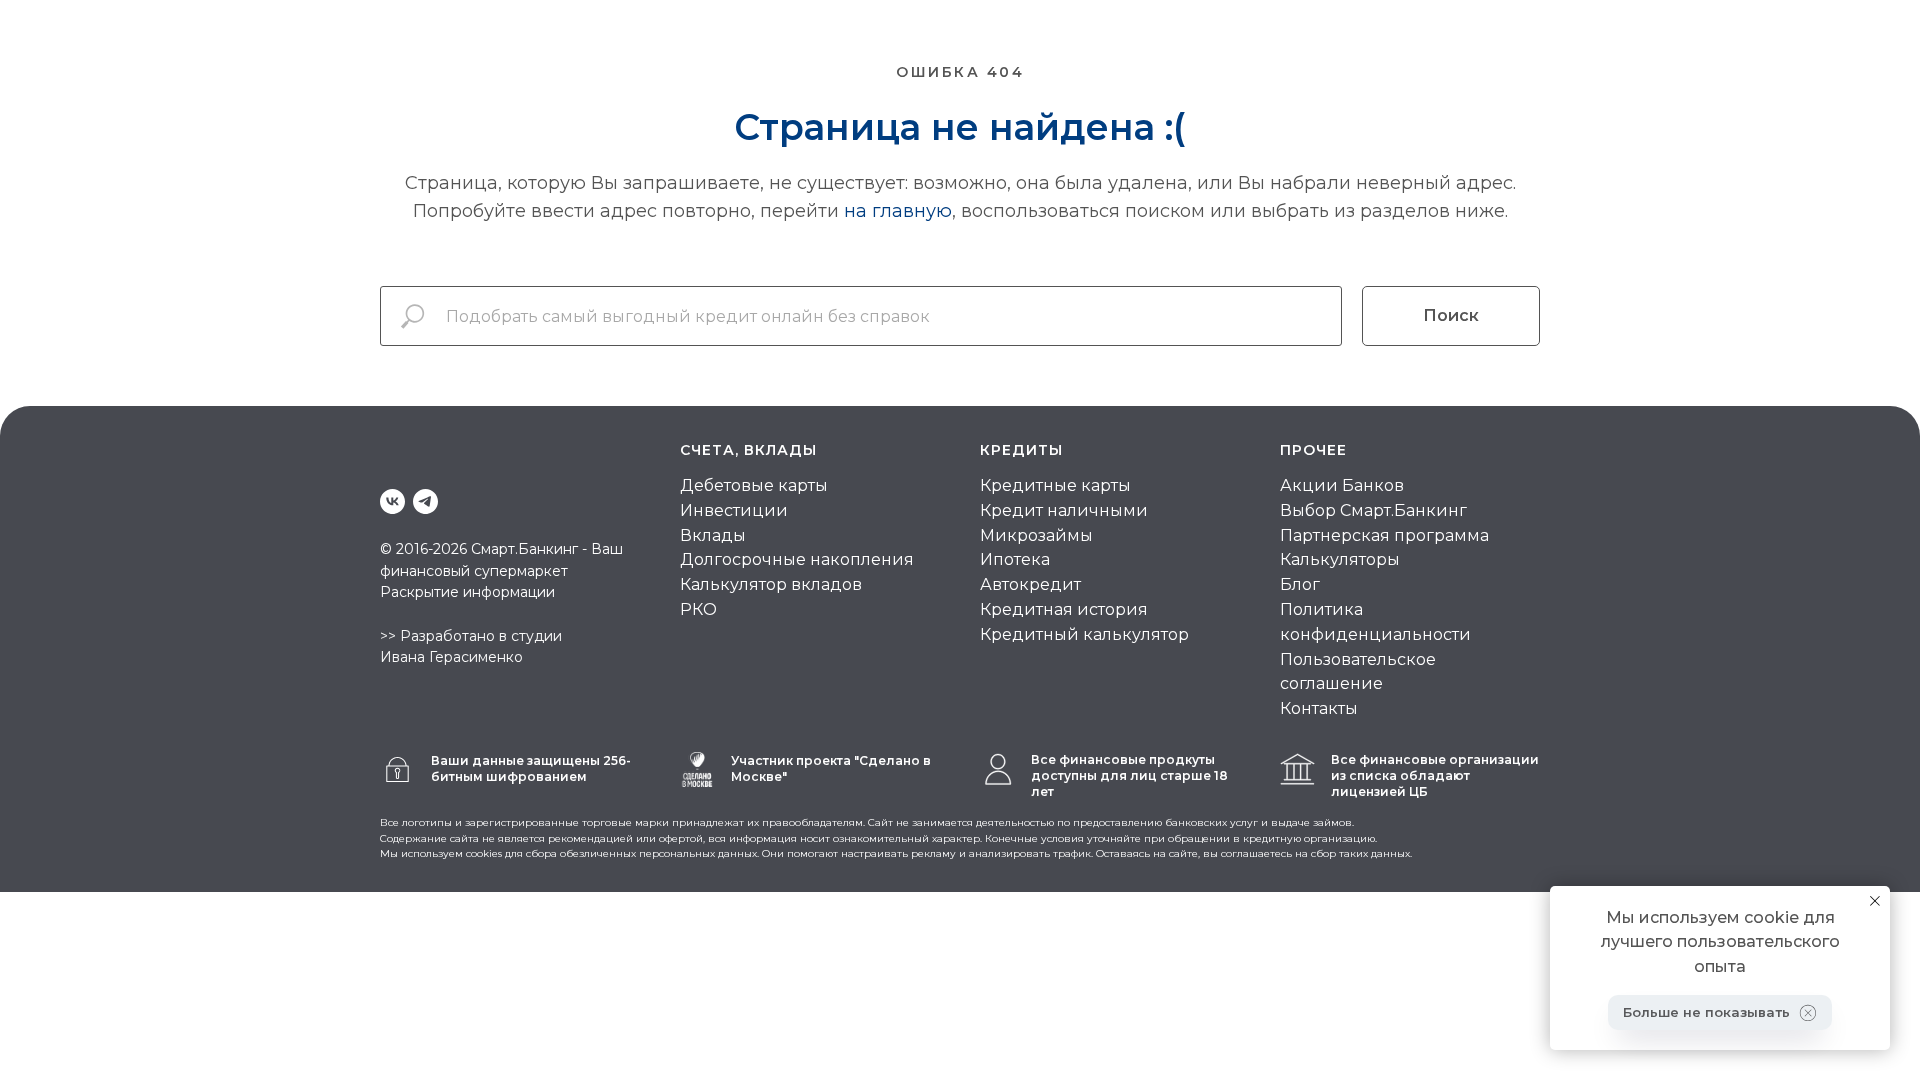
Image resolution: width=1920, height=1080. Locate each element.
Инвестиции (734, 510)
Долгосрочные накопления (797, 559)
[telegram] (425, 501)
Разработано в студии (481, 636)
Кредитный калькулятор (1084, 634)
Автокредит (1030, 584)
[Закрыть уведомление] (1875, 901)
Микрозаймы (1036, 535)
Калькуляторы (1340, 559)
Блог (1300, 584)
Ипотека (1015, 559)
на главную (898, 211)
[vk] (392, 501)
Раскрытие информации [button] (467, 592)
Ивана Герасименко (451, 657)
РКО (698, 609)
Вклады (713, 535)
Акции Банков (1342, 485)
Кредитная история (1064, 609)
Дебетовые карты (754, 485)
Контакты (1319, 708)
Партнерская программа (1384, 535)
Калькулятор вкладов (771, 584)
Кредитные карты (1055, 485)
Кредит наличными (1064, 510)
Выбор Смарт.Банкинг (1373, 510)
